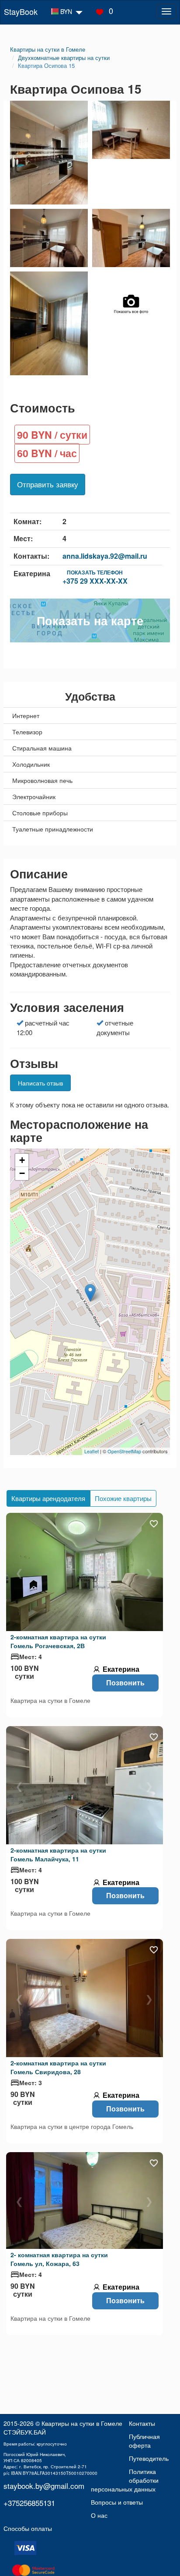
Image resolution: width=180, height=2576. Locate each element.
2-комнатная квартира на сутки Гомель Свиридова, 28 (58, 2067)
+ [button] (22, 1160)
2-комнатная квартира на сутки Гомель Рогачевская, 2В (58, 1641)
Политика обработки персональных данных (125, 2480)
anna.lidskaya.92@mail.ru (105, 556)
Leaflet (92, 1451)
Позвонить (125, 1683)
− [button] (22, 1173)
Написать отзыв (40, 1083)
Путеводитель (149, 2458)
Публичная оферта (144, 2441)
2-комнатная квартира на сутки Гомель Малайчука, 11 (58, 1854)
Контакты (142, 2423)
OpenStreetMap (124, 1451)
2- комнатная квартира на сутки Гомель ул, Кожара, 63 (59, 2259)
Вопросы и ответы (117, 2502)
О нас (99, 2515)
